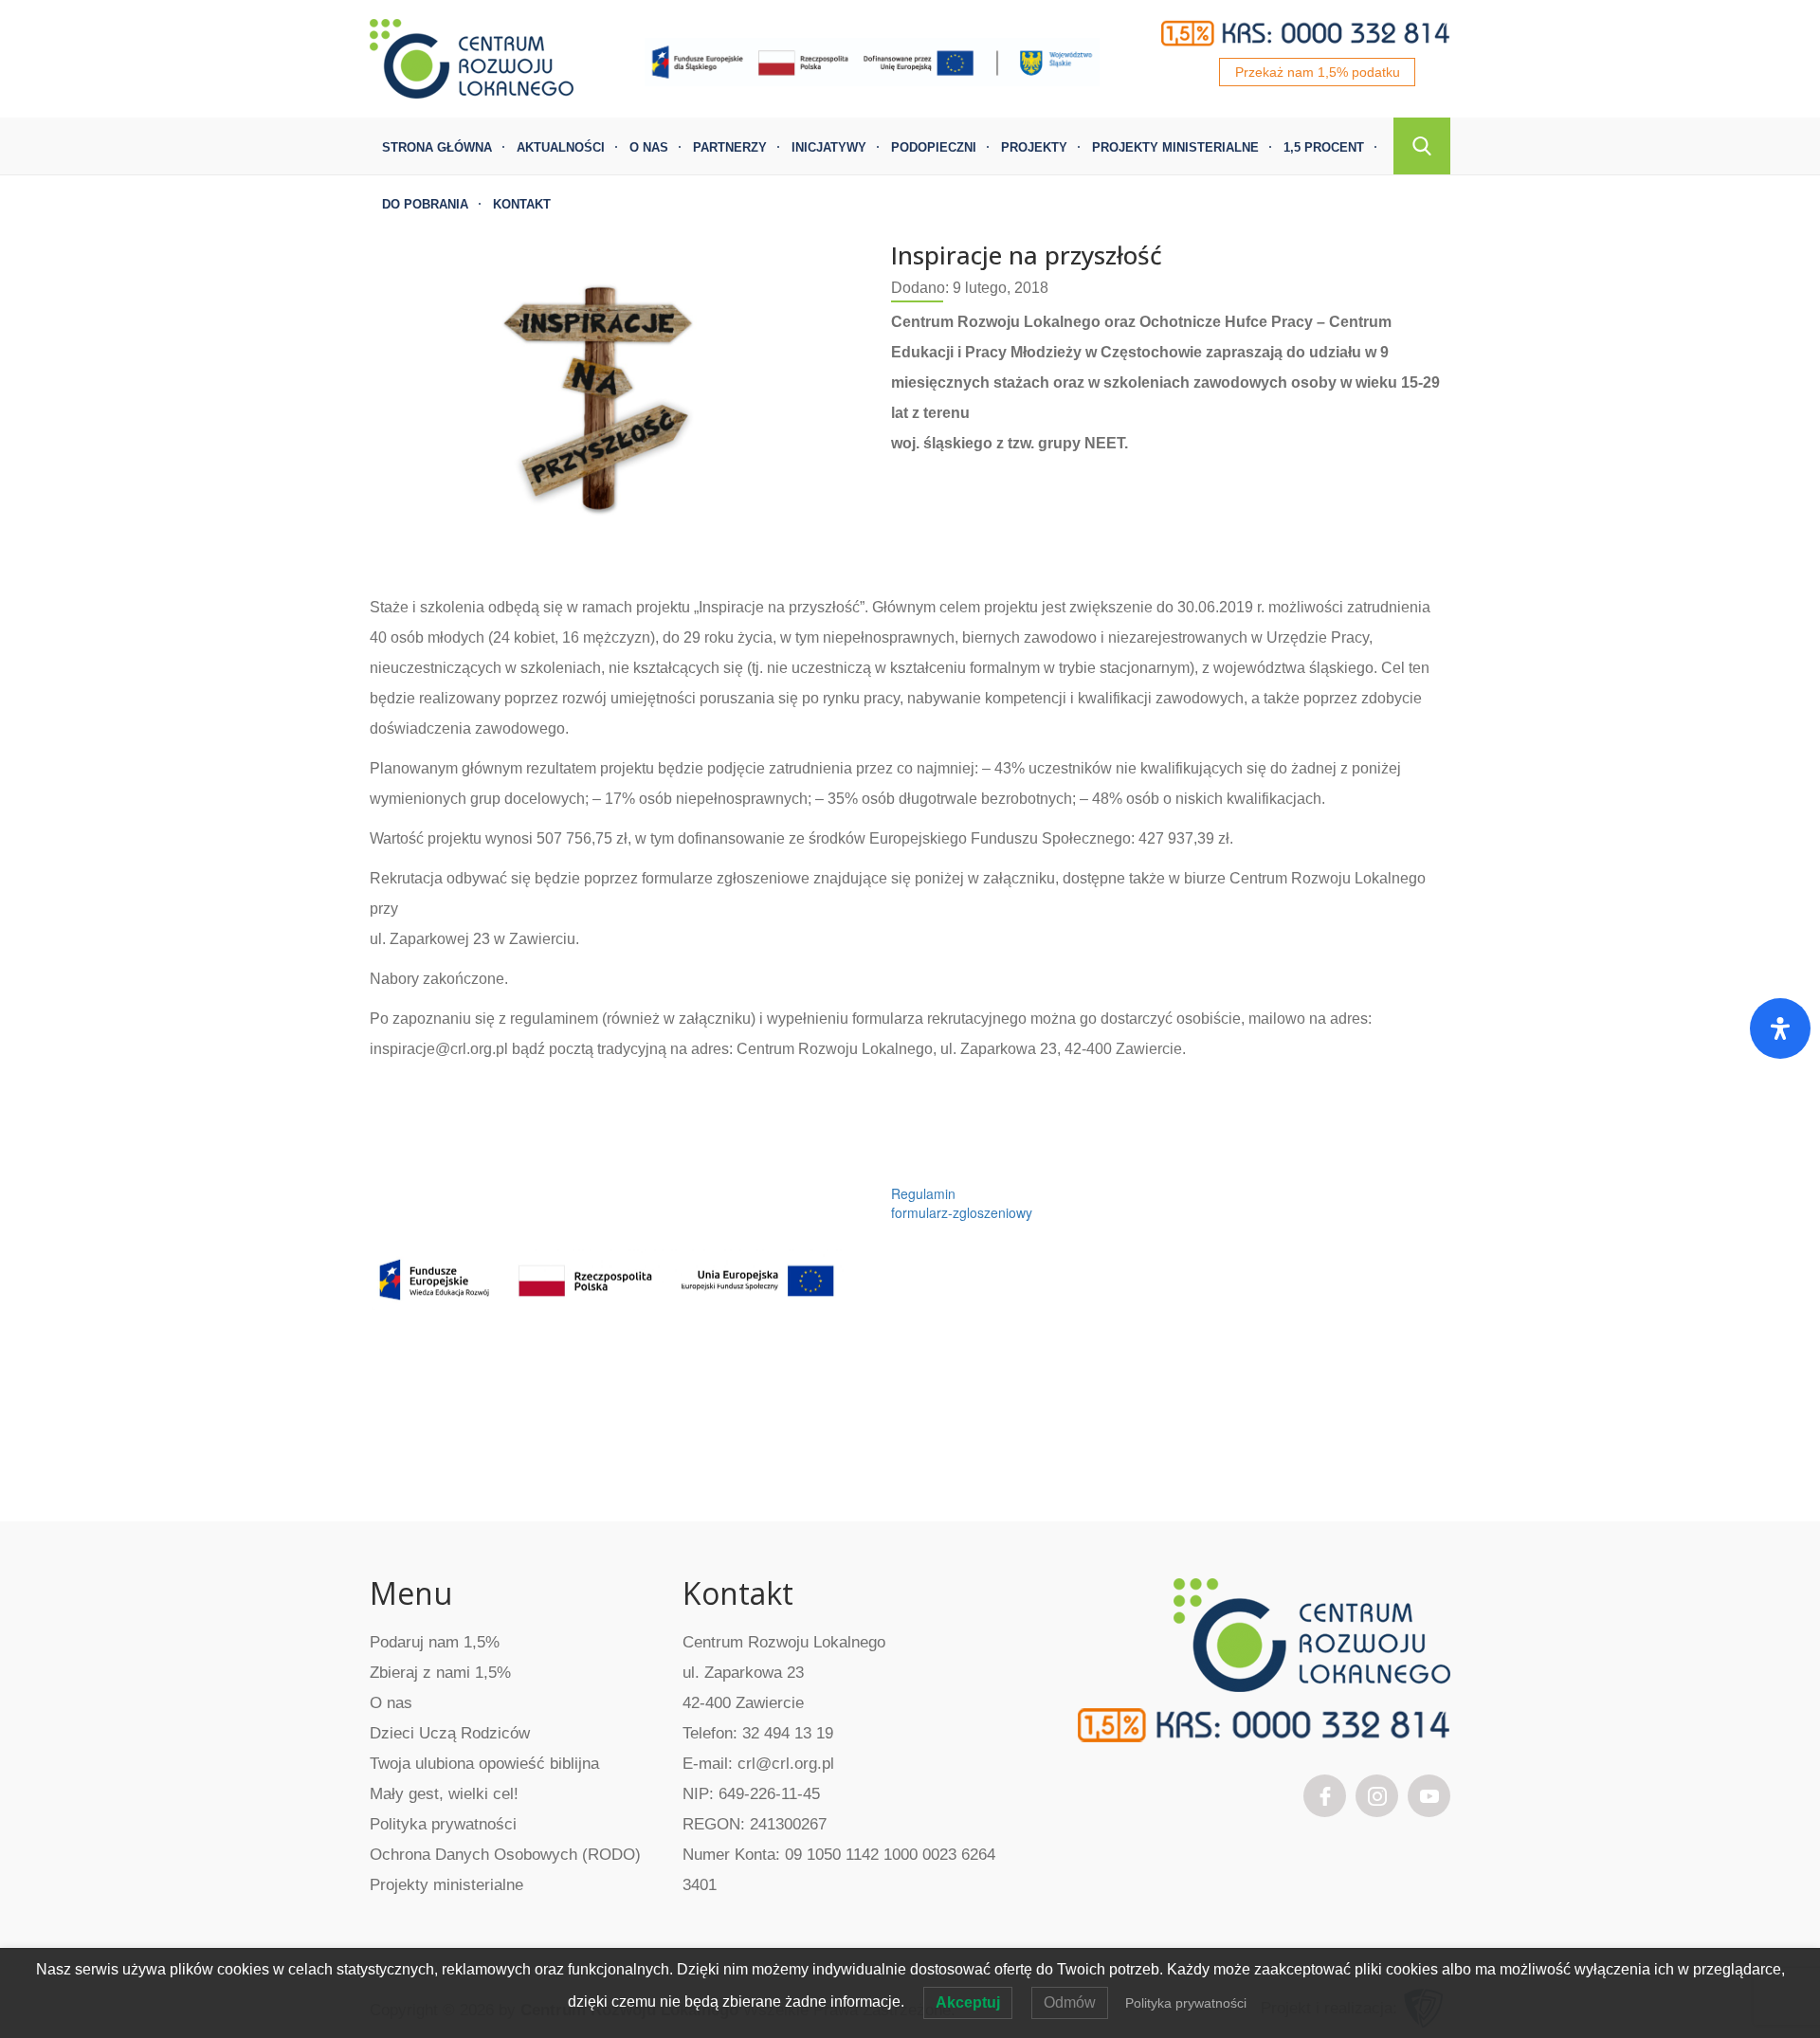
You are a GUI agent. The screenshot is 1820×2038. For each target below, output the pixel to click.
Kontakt (522, 204)
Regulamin (923, 1193)
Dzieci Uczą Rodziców (450, 1733)
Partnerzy (730, 147)
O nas (649, 147)
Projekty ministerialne (1175, 147)
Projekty (1034, 147)
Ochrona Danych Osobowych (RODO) (505, 1855)
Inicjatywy (829, 147)
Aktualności (561, 147)
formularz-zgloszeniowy (962, 1212)
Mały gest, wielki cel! (444, 1794)
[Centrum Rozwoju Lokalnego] (472, 57)
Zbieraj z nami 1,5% (440, 1673)
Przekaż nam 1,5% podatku (1318, 72)
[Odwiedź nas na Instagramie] (1377, 1794)
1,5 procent (1324, 147)
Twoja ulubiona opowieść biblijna (484, 1764)
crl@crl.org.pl (786, 1764)
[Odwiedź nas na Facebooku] (1325, 1794)
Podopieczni (934, 147)
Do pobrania (425, 204)
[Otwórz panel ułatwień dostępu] (1780, 1028)
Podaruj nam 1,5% (435, 1642)
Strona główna (437, 147)
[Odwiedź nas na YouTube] (1429, 1794)
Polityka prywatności (443, 1824)
